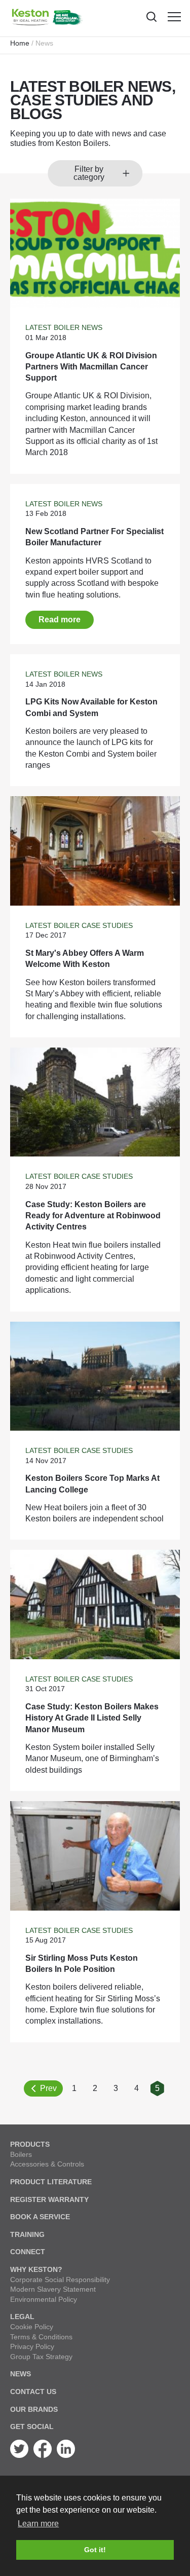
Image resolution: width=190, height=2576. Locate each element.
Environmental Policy (44, 2299)
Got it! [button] (95, 2550)
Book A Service (40, 2217)
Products (30, 2144)
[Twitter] (19, 2455)
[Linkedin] (66, 2455)
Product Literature (51, 2182)
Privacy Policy (32, 2346)
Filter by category (89, 173)
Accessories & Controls (47, 2164)
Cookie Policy (32, 2327)
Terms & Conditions (41, 2337)
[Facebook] (43, 2455)
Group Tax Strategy (41, 2357)
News (21, 2374)
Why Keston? (36, 2269)
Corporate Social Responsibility (60, 2280)
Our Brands (34, 2409)
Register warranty (49, 2199)
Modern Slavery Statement (53, 2289)
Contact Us (33, 2392)
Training (27, 2234)
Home (20, 43)
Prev (48, 2088)
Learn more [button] (38, 2524)
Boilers (21, 2154)
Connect (28, 2252)
